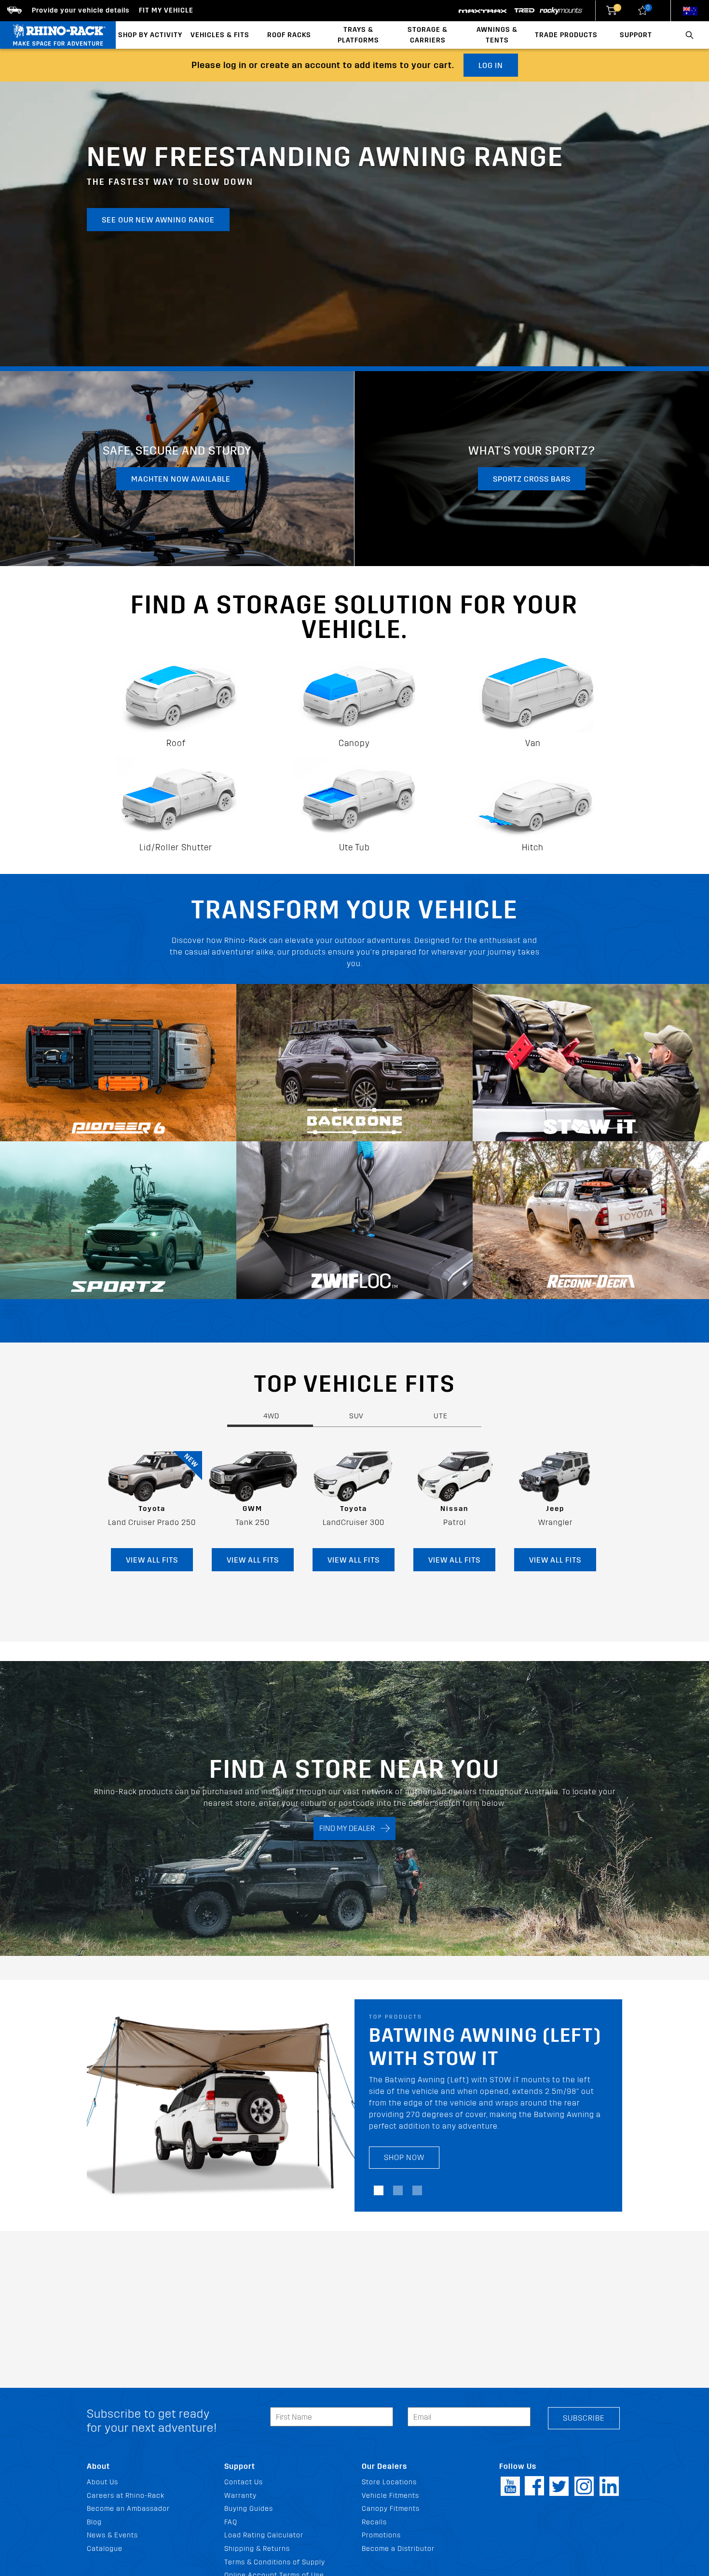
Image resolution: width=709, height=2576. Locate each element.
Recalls (374, 2522)
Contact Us (244, 2482)
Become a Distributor (398, 2549)
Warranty (240, 2496)
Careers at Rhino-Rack (126, 2496)
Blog (94, 2522)
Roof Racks (289, 35)
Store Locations (389, 2482)
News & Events (112, 2535)
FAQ (231, 2522)
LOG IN (491, 65)
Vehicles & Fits (220, 35)
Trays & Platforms (358, 35)
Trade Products (566, 35)
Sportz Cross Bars (532, 479)
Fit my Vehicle (166, 10)
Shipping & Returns (257, 2549)
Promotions (381, 2535)
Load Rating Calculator (264, 2535)
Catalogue (105, 2549)
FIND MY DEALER (350, 1828)
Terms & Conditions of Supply (275, 2562)
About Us (102, 2482)
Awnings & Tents (497, 35)
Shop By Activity (150, 35)
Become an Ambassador (128, 2509)
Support (636, 35)
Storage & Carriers (428, 35)
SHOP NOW (404, 2169)
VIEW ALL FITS (152, 1560)
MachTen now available (181, 479)
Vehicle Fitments (390, 2496)
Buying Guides (249, 2509)
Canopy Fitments (391, 2509)
